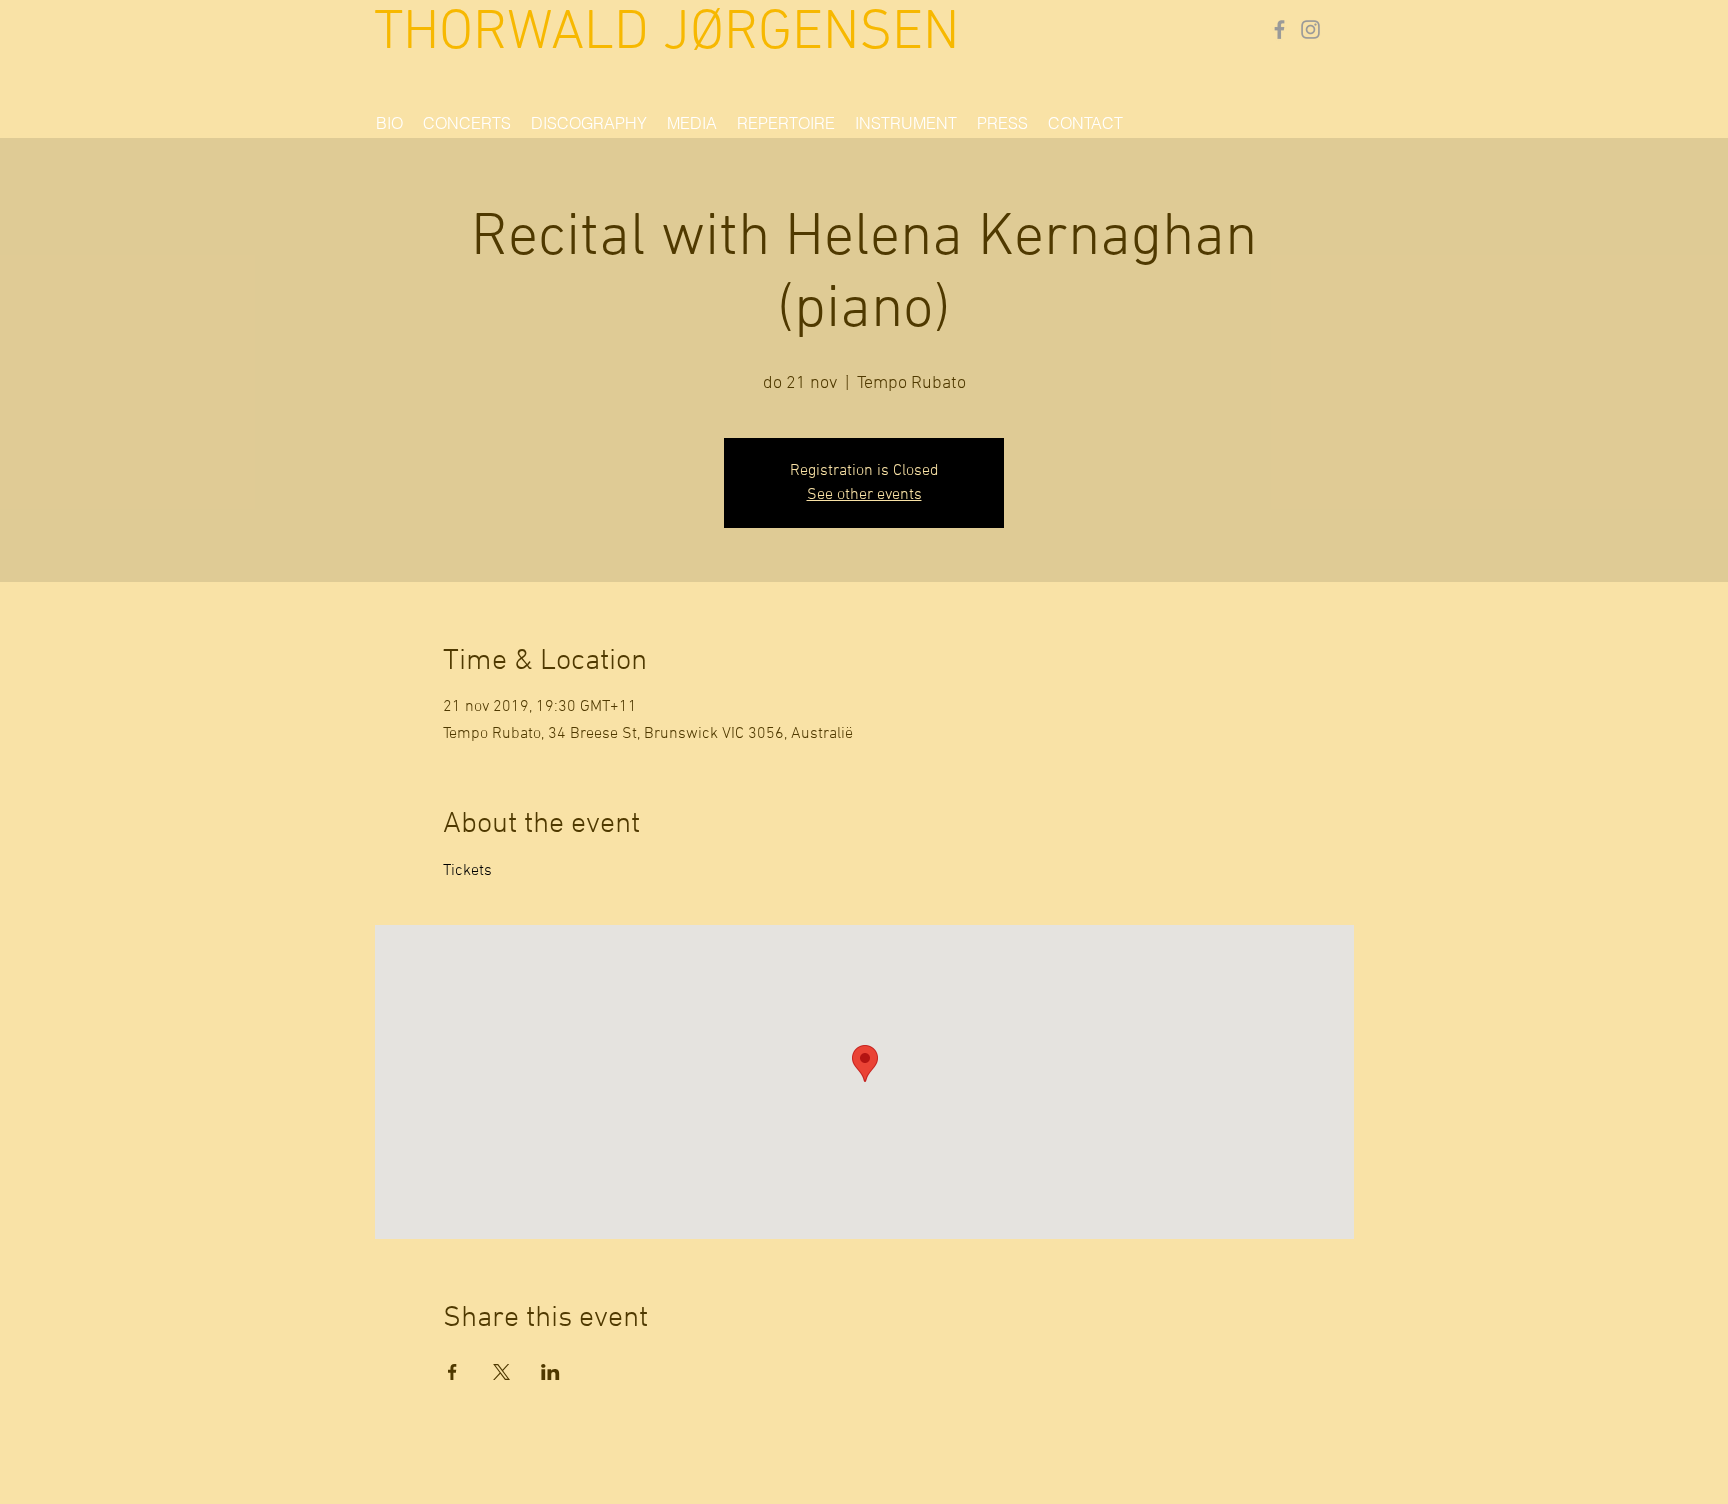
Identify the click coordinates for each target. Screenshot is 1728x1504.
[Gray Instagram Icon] (1310, 29)
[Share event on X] (501, 1372)
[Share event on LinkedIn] (550, 1372)
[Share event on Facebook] (452, 1372)
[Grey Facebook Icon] (1279, 29)
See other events (864, 495)
